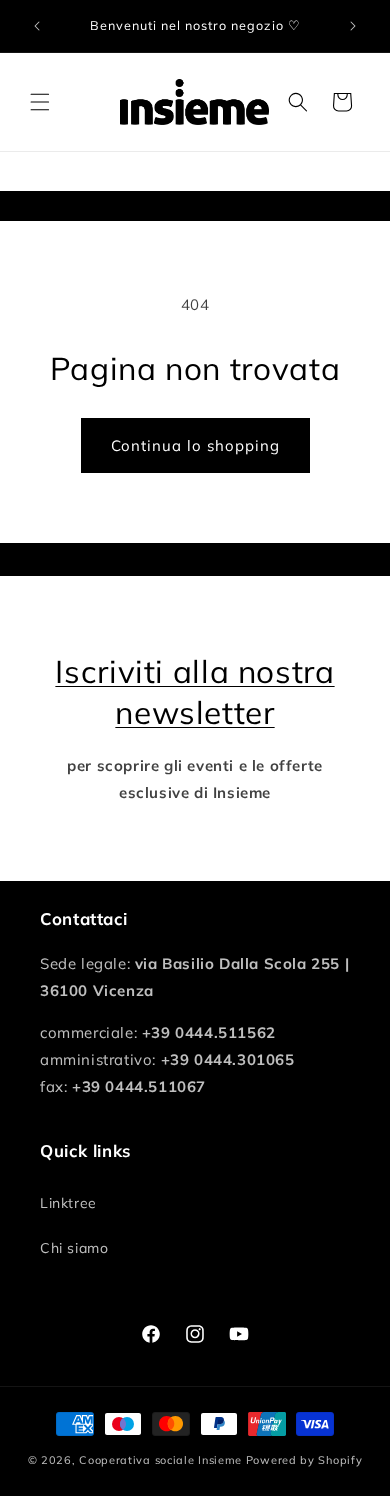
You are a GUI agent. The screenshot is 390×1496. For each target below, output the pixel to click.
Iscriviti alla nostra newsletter (194, 691)
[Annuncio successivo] (353, 26)
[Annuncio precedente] (37, 26)
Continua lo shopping (195, 445)
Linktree (68, 1203)
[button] (40, 102)
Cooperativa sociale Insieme (160, 1460)
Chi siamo (74, 1248)
